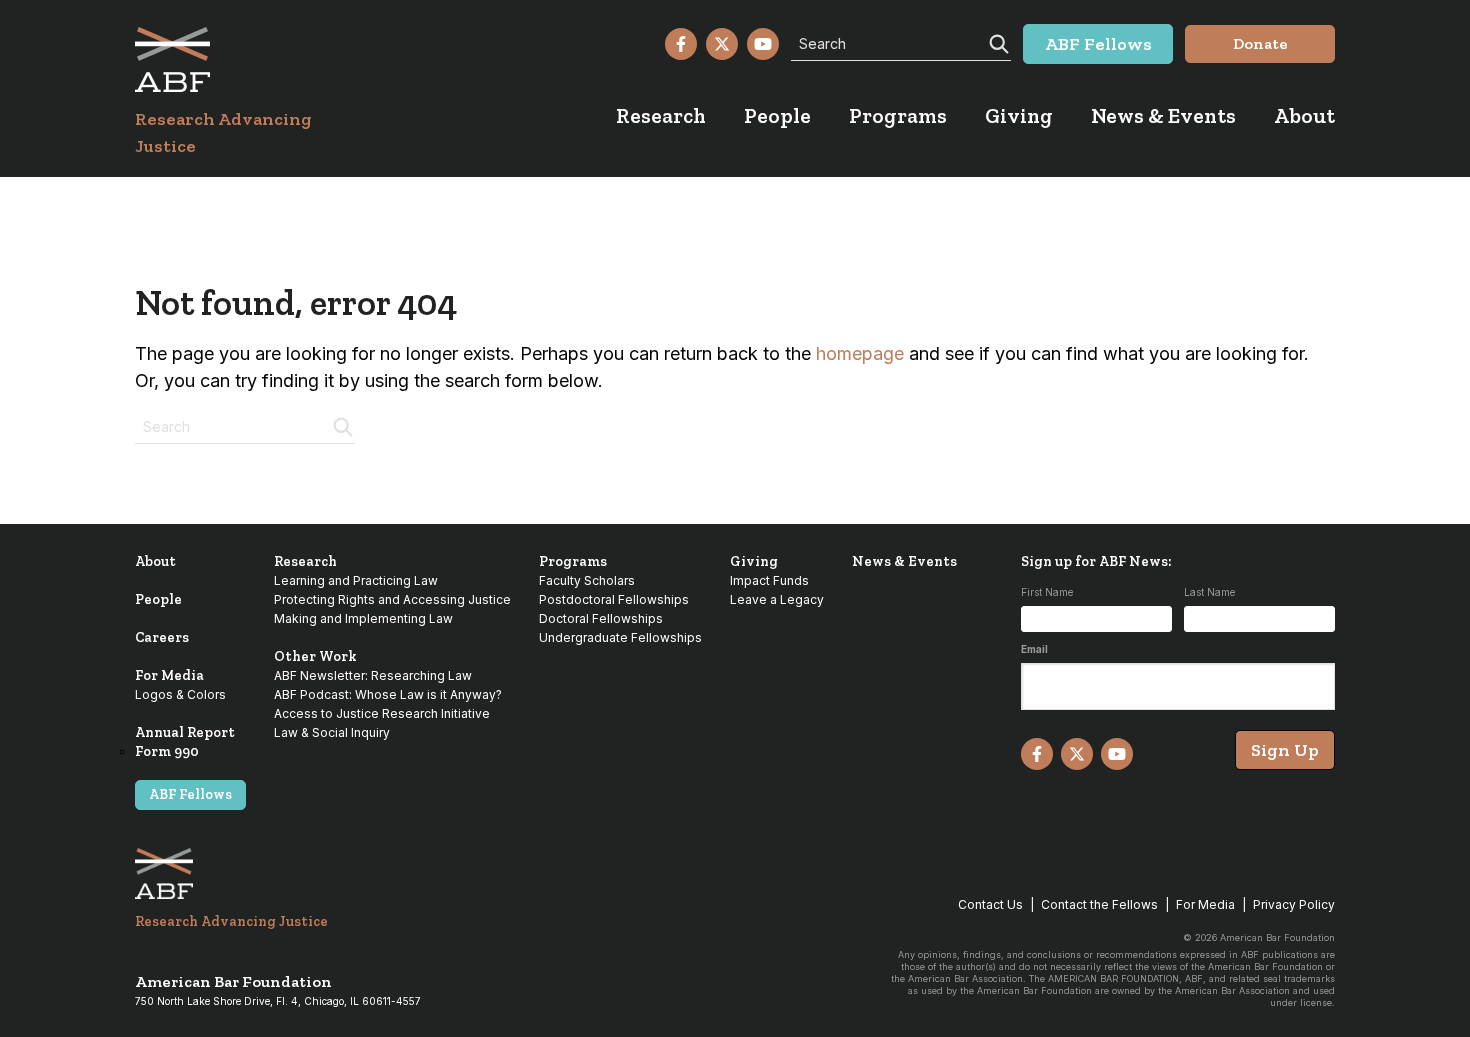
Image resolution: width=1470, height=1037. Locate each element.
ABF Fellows (190, 794)
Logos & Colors (180, 694)
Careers (162, 637)
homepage (860, 353)
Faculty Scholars (587, 580)
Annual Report (185, 732)
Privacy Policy (1294, 904)
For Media (169, 675)
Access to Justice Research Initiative (382, 713)
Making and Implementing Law (363, 618)
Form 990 (167, 751)
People (158, 599)
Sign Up (1285, 750)
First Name (1047, 592)
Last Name (1209, 592)
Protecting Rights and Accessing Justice (392, 599)
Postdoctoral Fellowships (614, 599)
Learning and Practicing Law (356, 580)
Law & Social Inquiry (332, 732)
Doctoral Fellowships (601, 618)
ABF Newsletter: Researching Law (373, 675)
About (155, 561)
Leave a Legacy (777, 599)
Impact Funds (769, 580)
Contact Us (990, 904)
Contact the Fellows (1099, 904)
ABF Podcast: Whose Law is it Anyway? (388, 694)
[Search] (997, 42)
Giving (754, 561)
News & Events (904, 561)
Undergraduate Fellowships (620, 637)
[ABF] (247, 59)
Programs (573, 561)
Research (305, 561)
